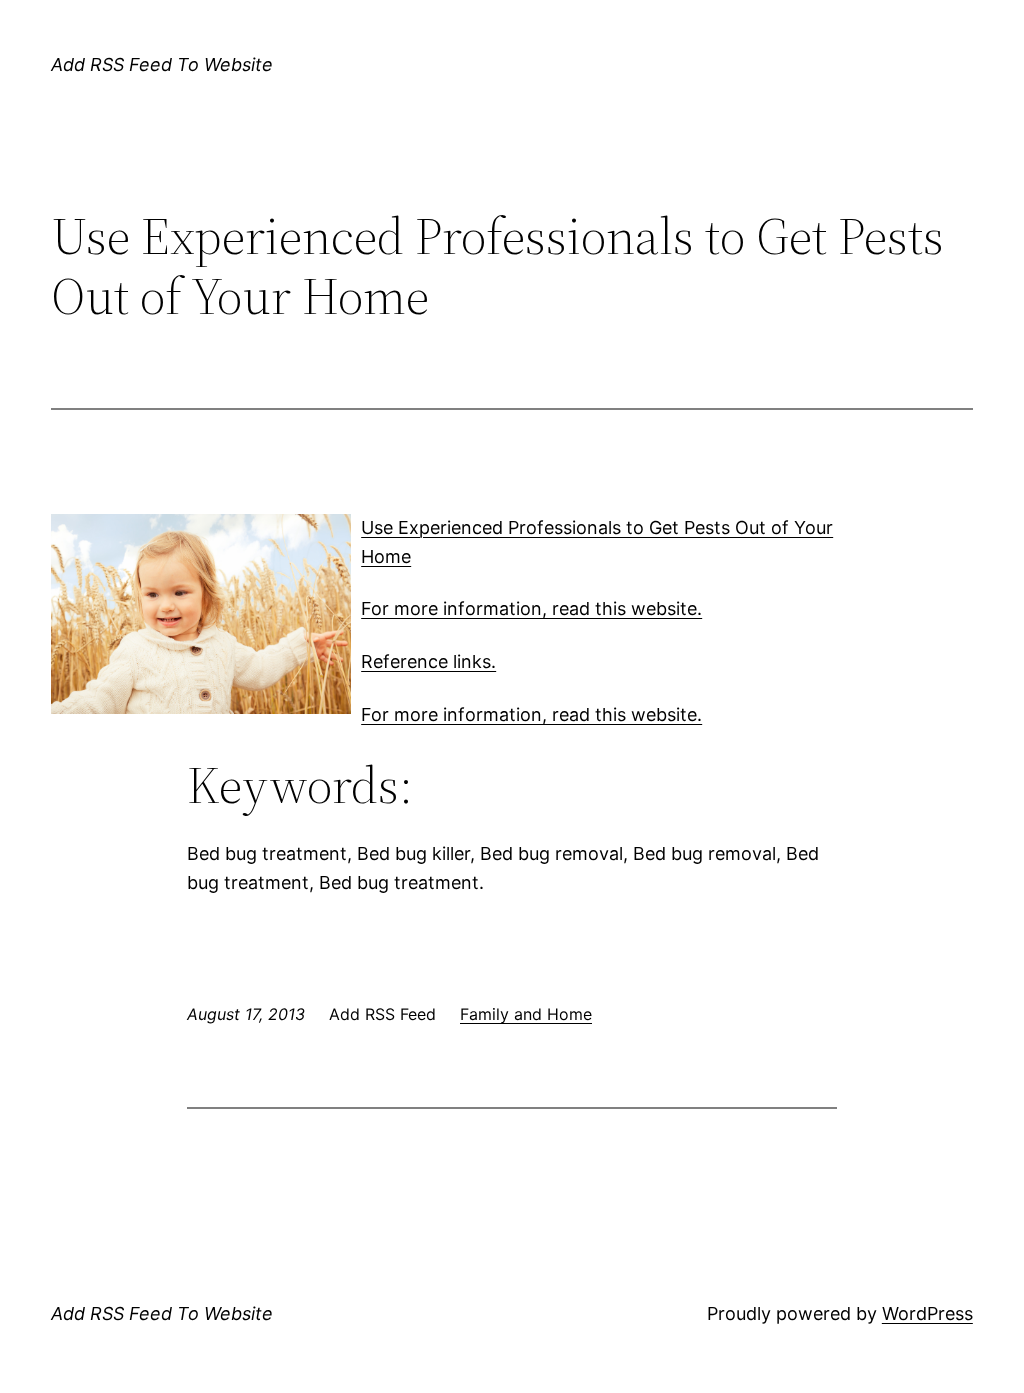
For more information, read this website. (531, 608)
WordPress (927, 1313)
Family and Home (526, 1014)
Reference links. (428, 661)
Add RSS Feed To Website (162, 64)
